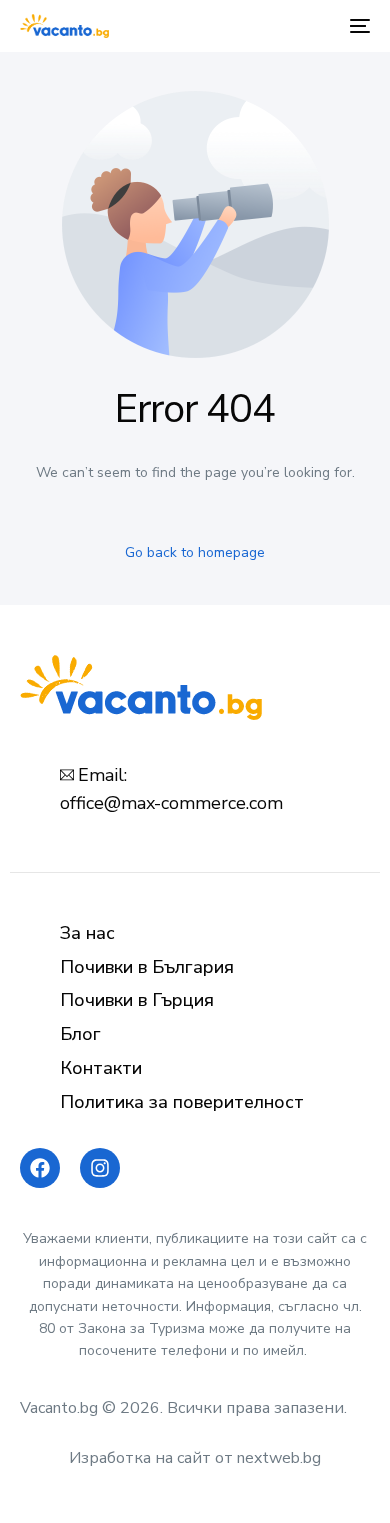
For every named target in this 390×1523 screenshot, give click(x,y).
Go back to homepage (195, 552)
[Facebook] (40, 1168)
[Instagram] (100, 1168)
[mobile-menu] (358, 26)
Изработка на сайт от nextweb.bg (195, 1458)
